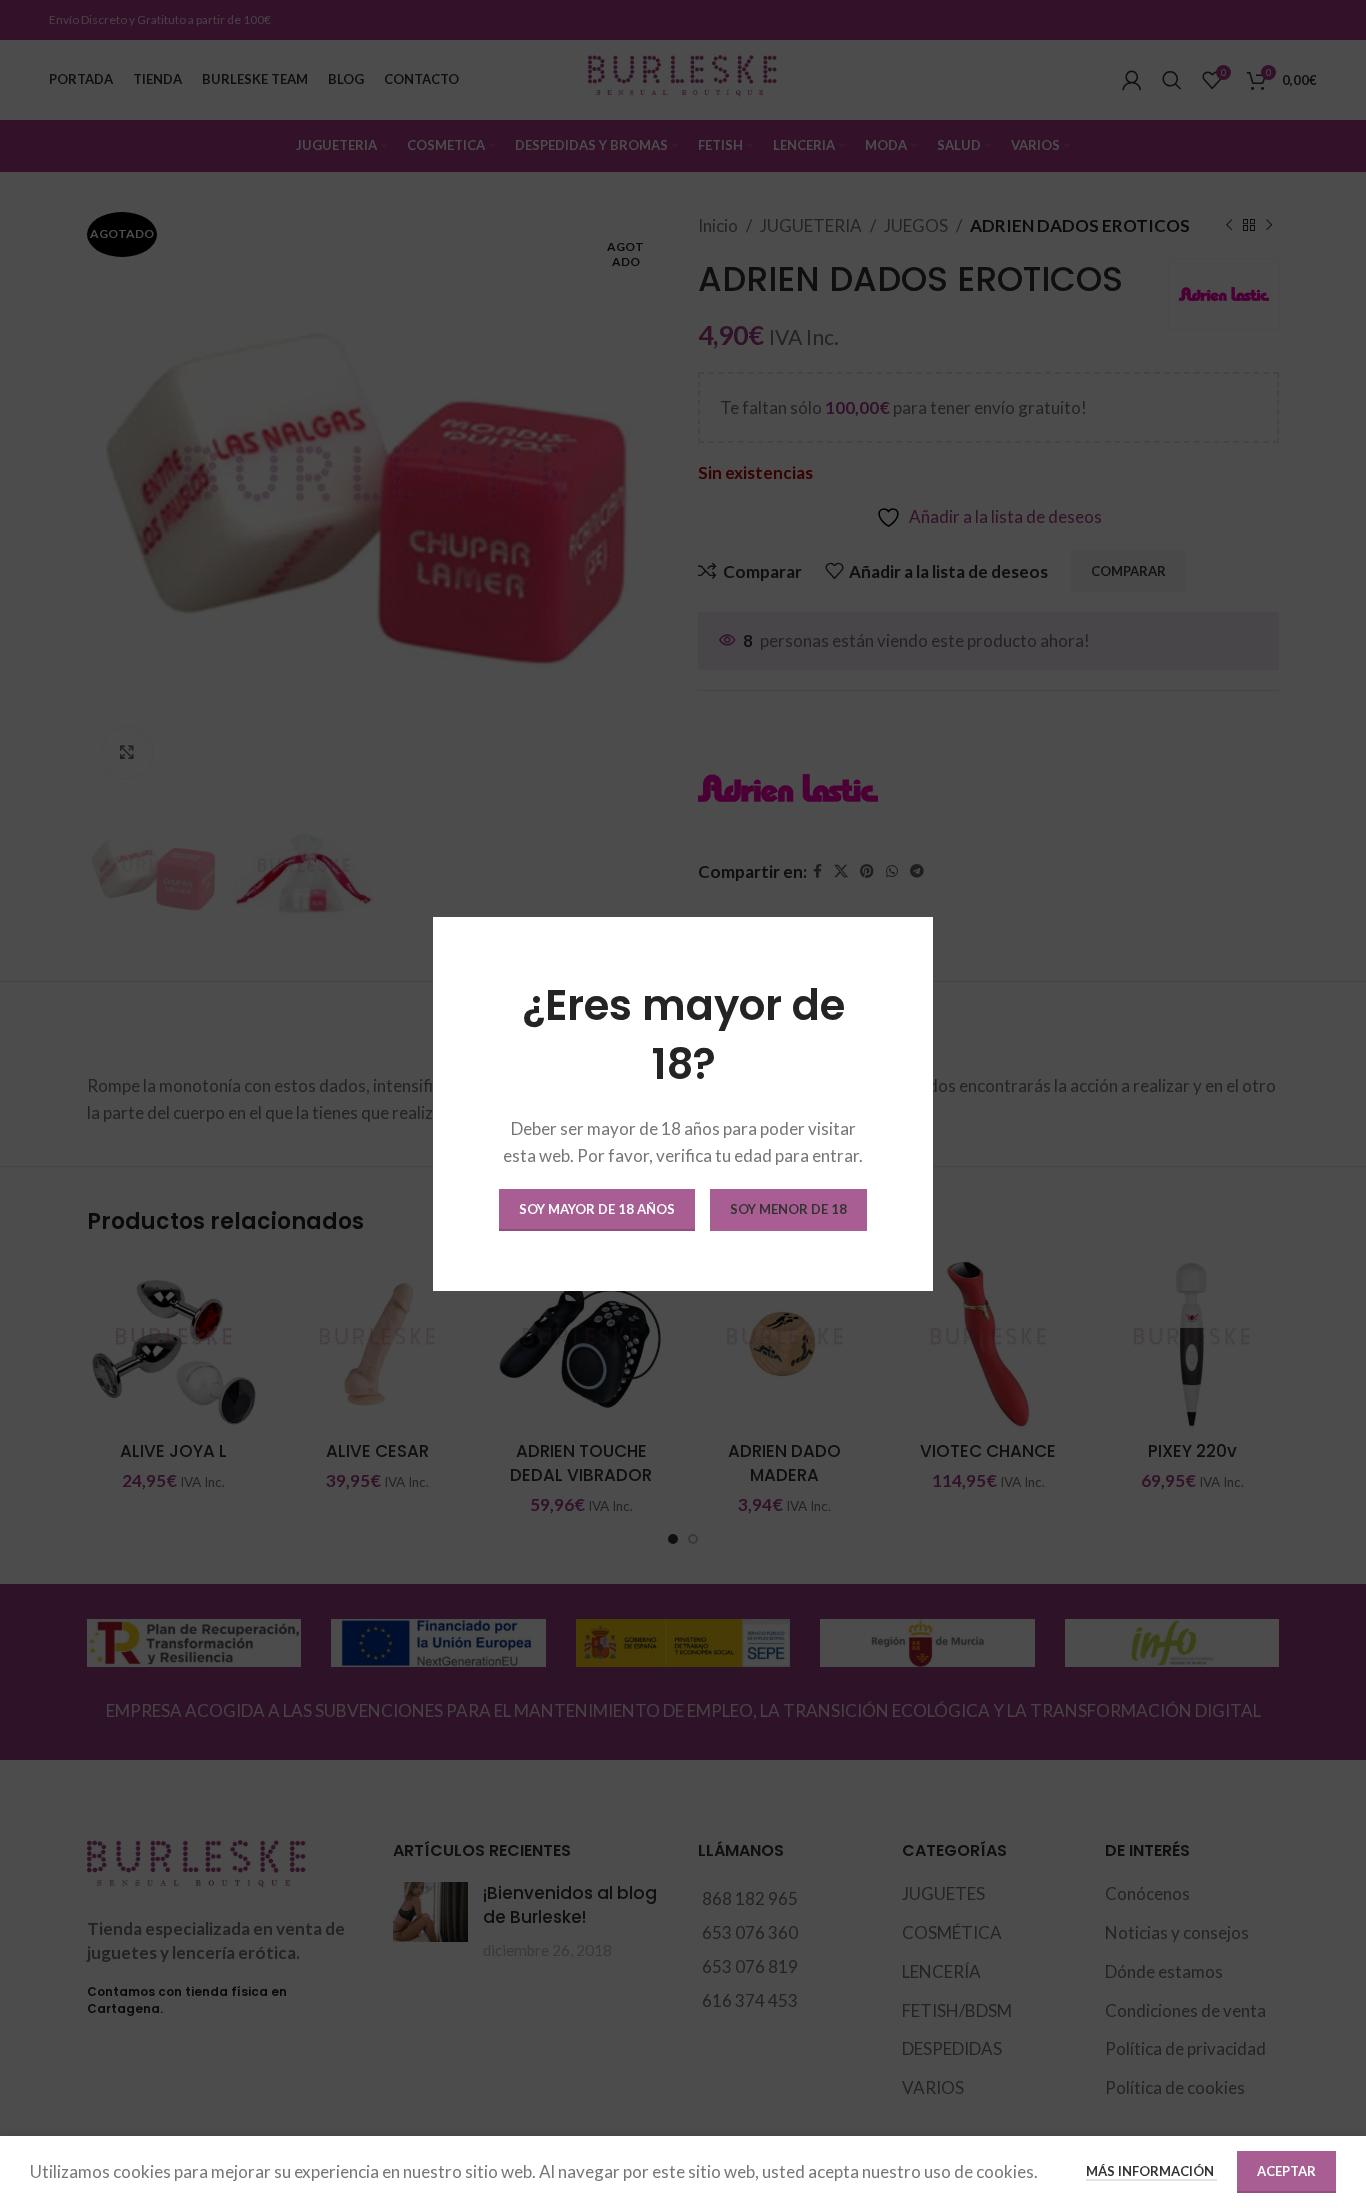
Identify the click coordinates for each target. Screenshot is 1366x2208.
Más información (1151, 2171)
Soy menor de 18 (788, 1209)
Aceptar (1286, 2171)
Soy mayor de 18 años (597, 1209)
